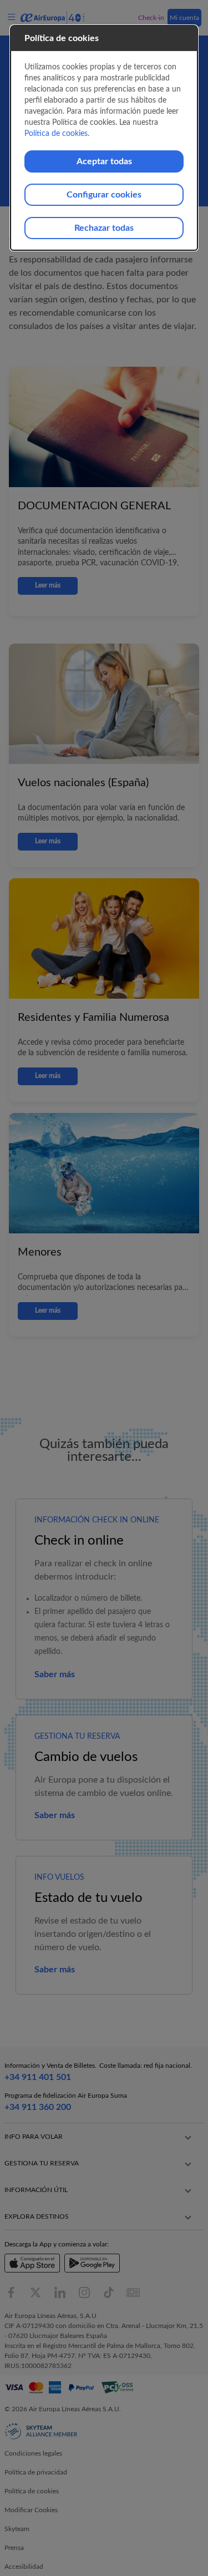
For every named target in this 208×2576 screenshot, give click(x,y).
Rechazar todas (104, 228)
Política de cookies (56, 134)
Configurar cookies (104, 195)
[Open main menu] (13, 17)
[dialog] (104, 138)
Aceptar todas (104, 161)
